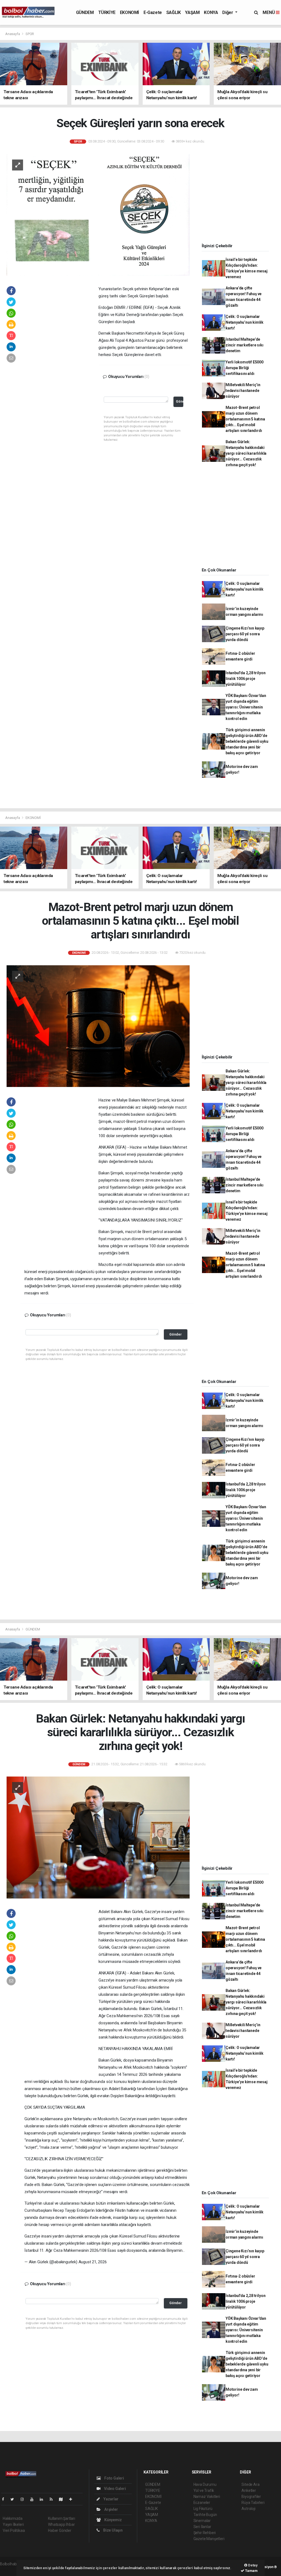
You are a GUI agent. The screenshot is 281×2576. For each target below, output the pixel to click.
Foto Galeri (114, 2478)
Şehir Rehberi (205, 2533)
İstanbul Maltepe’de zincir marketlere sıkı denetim (245, 345)
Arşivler (111, 2509)
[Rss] (53, 2499)
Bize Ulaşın (113, 2530)
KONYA (211, 12)
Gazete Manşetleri (209, 2539)
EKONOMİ (130, 12)
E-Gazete (153, 12)
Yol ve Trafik (204, 2490)
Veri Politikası (14, 2531)
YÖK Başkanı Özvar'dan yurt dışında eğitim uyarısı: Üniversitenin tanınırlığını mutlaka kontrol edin (246, 707)
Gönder (180, 401)
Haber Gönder (60, 2531)
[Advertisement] (61, 369)
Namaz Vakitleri (207, 2497)
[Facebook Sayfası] (5, 2499)
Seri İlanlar (202, 2527)
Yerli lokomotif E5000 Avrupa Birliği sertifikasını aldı (245, 368)
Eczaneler (202, 2503)
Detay (252, 2565)
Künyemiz (113, 2520)
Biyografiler (251, 2497)
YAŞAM (192, 12)
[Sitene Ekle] (73, 2499)
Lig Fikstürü (203, 2509)
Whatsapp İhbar (61, 2524)
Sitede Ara (250, 2484)
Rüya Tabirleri (253, 2503)
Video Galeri (114, 2489)
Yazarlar (110, 2499)
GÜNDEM (85, 12)
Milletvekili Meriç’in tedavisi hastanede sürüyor (243, 391)
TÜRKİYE (107, 12)
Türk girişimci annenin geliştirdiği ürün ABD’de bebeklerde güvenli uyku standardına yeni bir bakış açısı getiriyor (247, 741)
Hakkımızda (13, 2518)
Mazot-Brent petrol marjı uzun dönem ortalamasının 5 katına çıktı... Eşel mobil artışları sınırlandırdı (245, 419)
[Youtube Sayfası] (34, 2499)
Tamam (251, 2571)
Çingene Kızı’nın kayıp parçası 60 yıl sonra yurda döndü (245, 634)
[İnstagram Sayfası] (24, 2499)
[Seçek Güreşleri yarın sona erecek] (98, 214)
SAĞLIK (174, 12)
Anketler (249, 2490)
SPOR (30, 34)
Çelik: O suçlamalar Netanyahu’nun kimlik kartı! (245, 322)
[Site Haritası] (63, 2499)
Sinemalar (202, 2521)
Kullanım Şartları (62, 2518)
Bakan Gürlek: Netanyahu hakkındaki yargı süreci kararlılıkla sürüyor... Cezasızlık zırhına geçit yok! (246, 453)
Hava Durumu (205, 2484)
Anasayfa (13, 34)
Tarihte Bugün (205, 2515)
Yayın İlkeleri (13, 2524)
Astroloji (248, 2509)
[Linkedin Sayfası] (44, 2499)
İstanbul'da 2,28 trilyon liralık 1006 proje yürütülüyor (245, 679)
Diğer (228, 12)
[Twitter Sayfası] (14, 2499)
